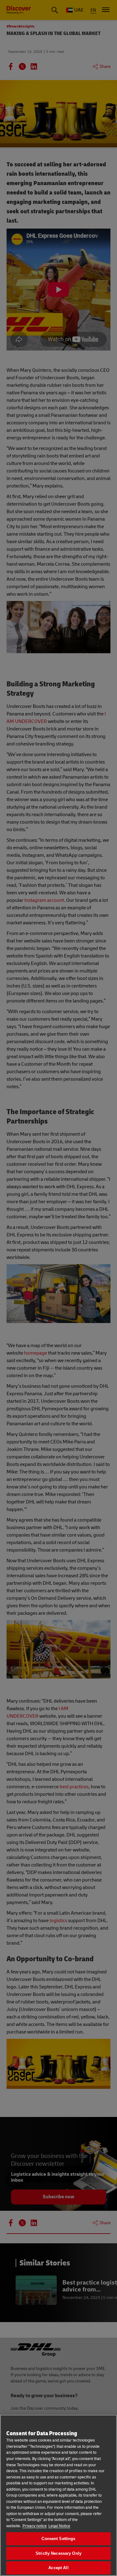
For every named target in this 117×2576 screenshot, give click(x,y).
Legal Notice (59, 2526)
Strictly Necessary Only (58, 2553)
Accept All (58, 2568)
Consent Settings (58, 2539)
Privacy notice (35, 2526)
